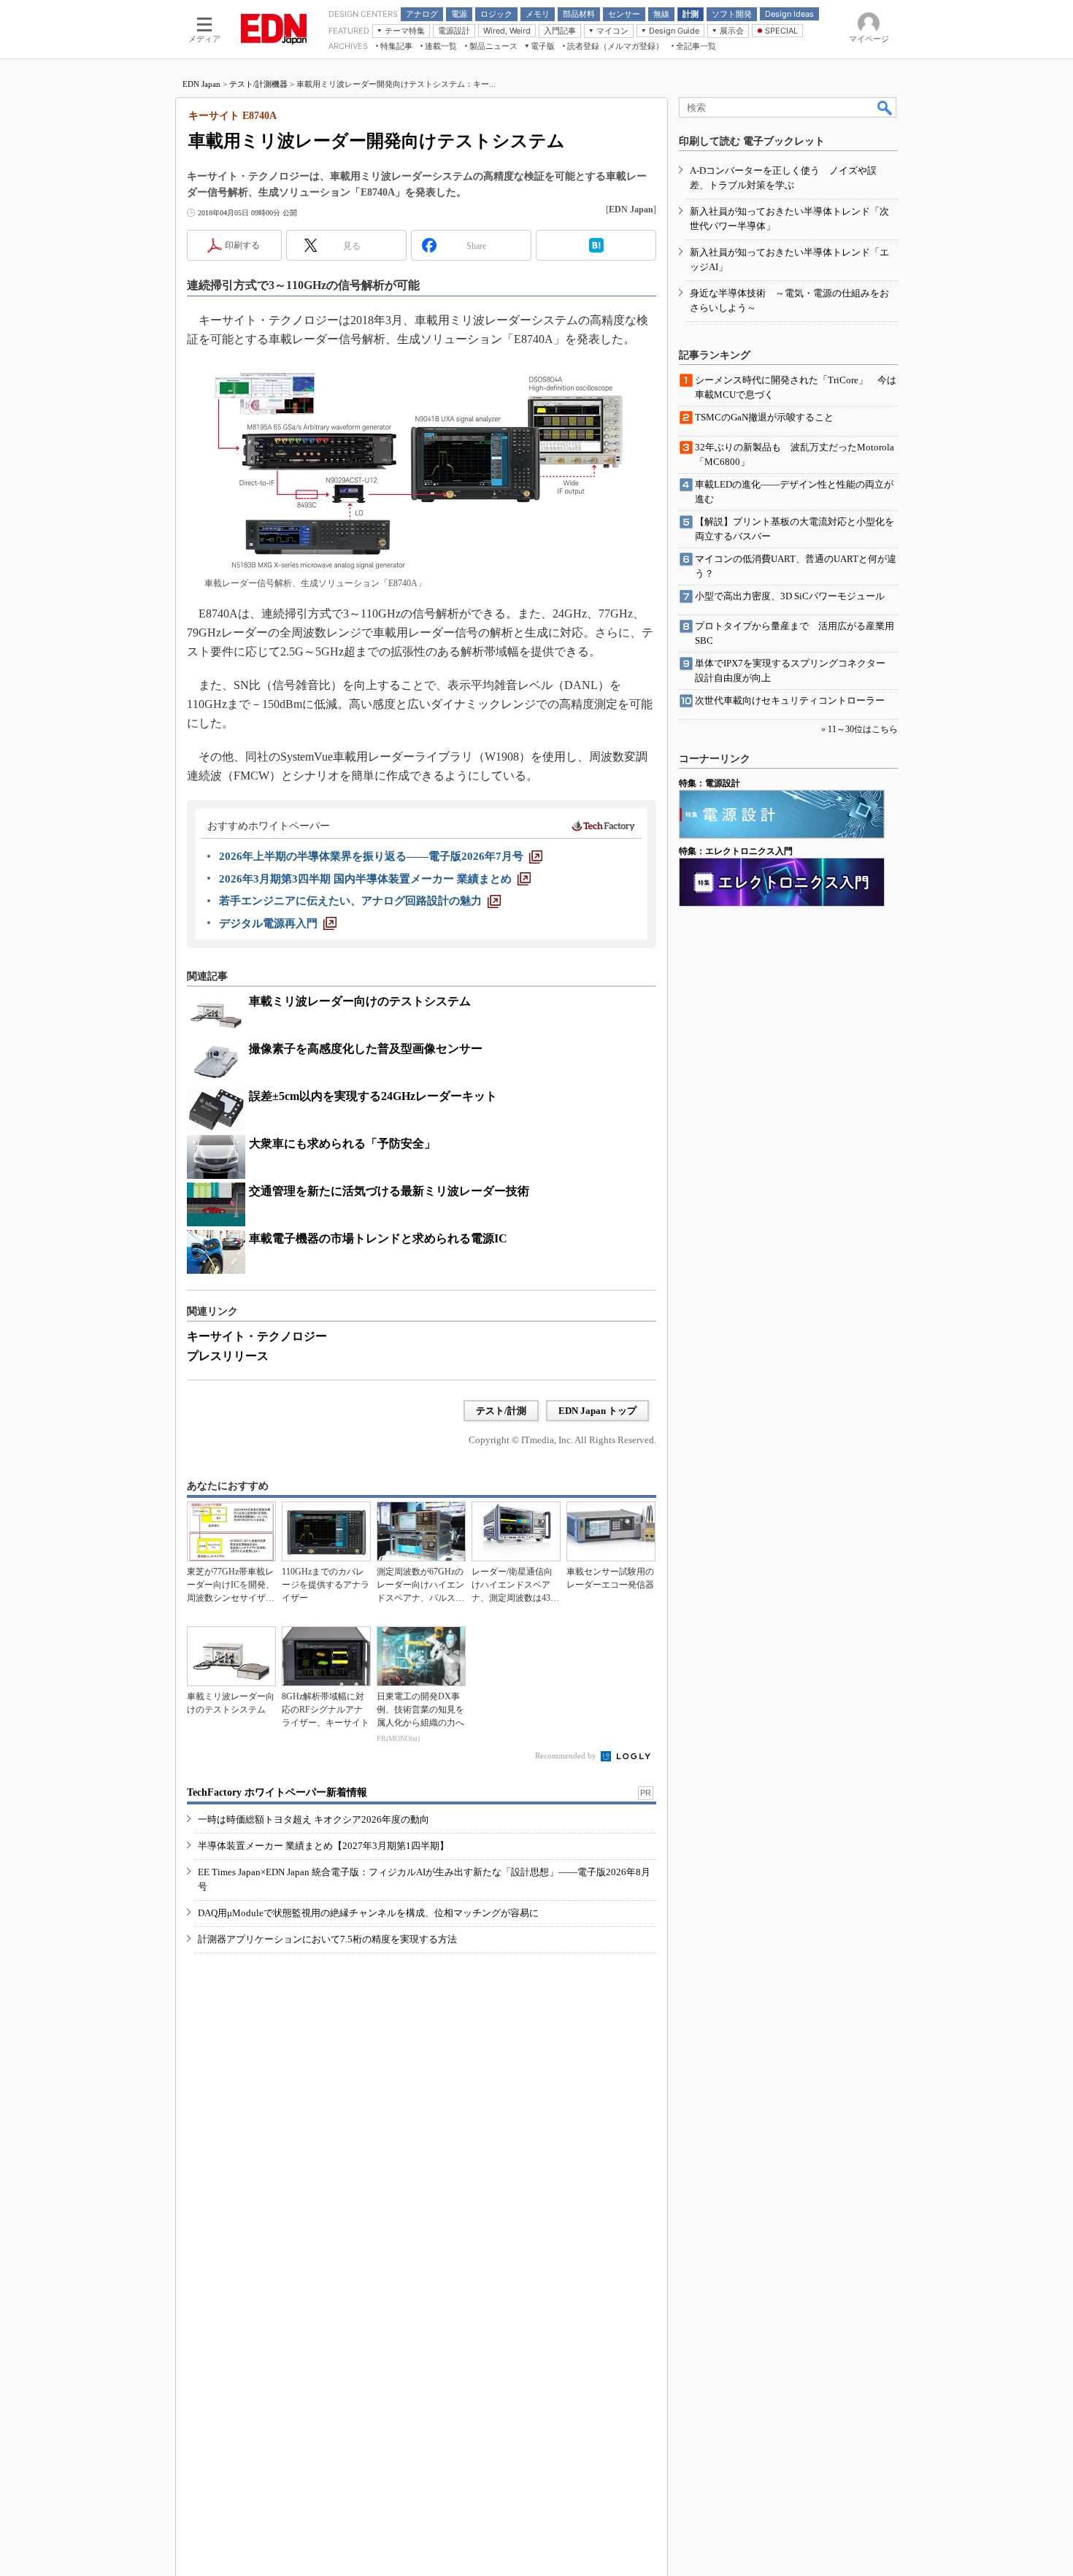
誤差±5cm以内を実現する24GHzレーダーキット (373, 1096)
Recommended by (567, 1756)
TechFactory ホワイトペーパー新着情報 (277, 1792)
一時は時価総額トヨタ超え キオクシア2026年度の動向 (314, 1819)
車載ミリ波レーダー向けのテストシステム (360, 1001)
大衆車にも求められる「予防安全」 (342, 1143)
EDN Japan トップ (597, 1411)
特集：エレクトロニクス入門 (736, 851)
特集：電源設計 (709, 783)
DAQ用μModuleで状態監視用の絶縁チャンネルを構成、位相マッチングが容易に (368, 1913)
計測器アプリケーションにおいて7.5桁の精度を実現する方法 (327, 1939)
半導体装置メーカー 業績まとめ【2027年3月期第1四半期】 (323, 1846)
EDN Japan (201, 84)
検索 (885, 107)
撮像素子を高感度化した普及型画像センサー (366, 1049)
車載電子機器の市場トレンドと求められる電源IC (378, 1238)
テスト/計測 (501, 1411)
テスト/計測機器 (258, 84)
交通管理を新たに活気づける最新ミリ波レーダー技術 (389, 1191)
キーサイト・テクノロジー (257, 1336)
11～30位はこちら (863, 729)
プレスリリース (228, 1356)
